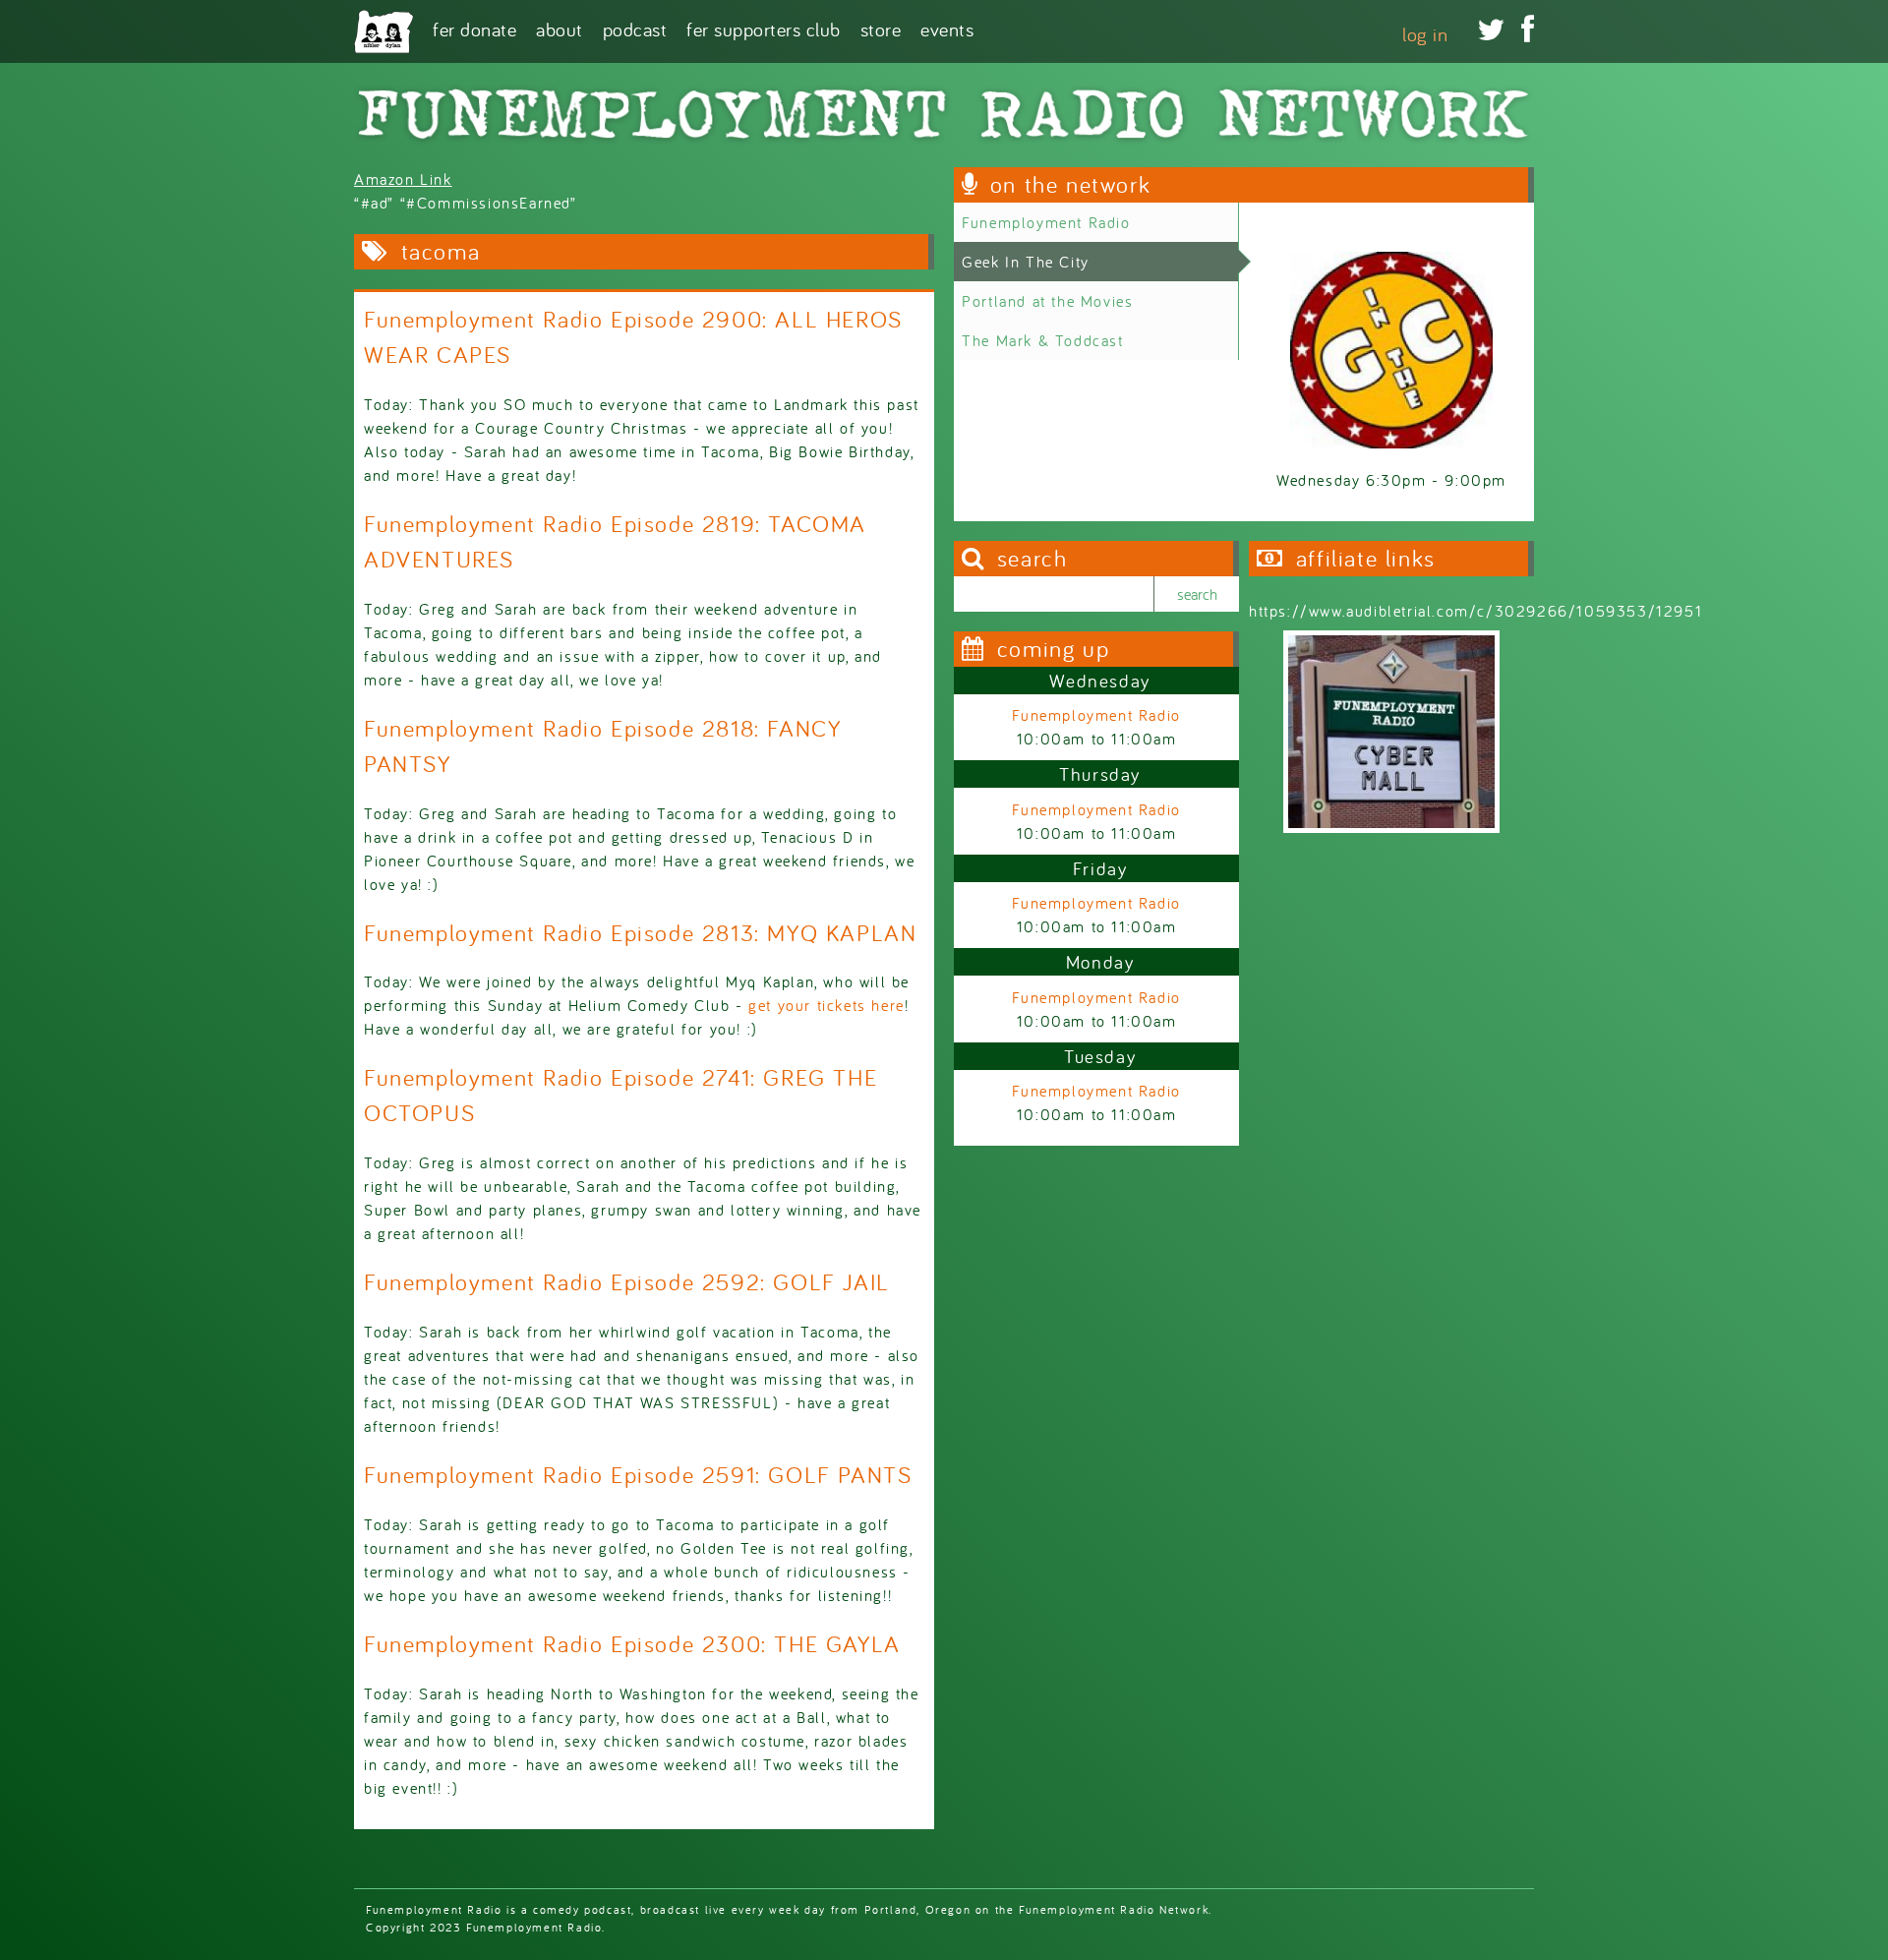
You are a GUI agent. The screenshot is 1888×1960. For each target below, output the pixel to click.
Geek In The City (1026, 262)
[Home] (383, 31)
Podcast (635, 28)
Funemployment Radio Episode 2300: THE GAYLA (632, 1644)
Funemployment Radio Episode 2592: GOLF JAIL (627, 1282)
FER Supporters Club (764, 28)
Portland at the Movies (1047, 301)
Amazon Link (403, 179)
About (560, 28)
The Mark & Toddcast (1042, 340)
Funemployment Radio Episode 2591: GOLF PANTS (638, 1475)
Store (881, 28)
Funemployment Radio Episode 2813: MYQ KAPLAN (640, 933)
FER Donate (474, 28)
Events (947, 28)
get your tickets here (826, 1005)
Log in (1425, 34)
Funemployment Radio (1046, 222)
